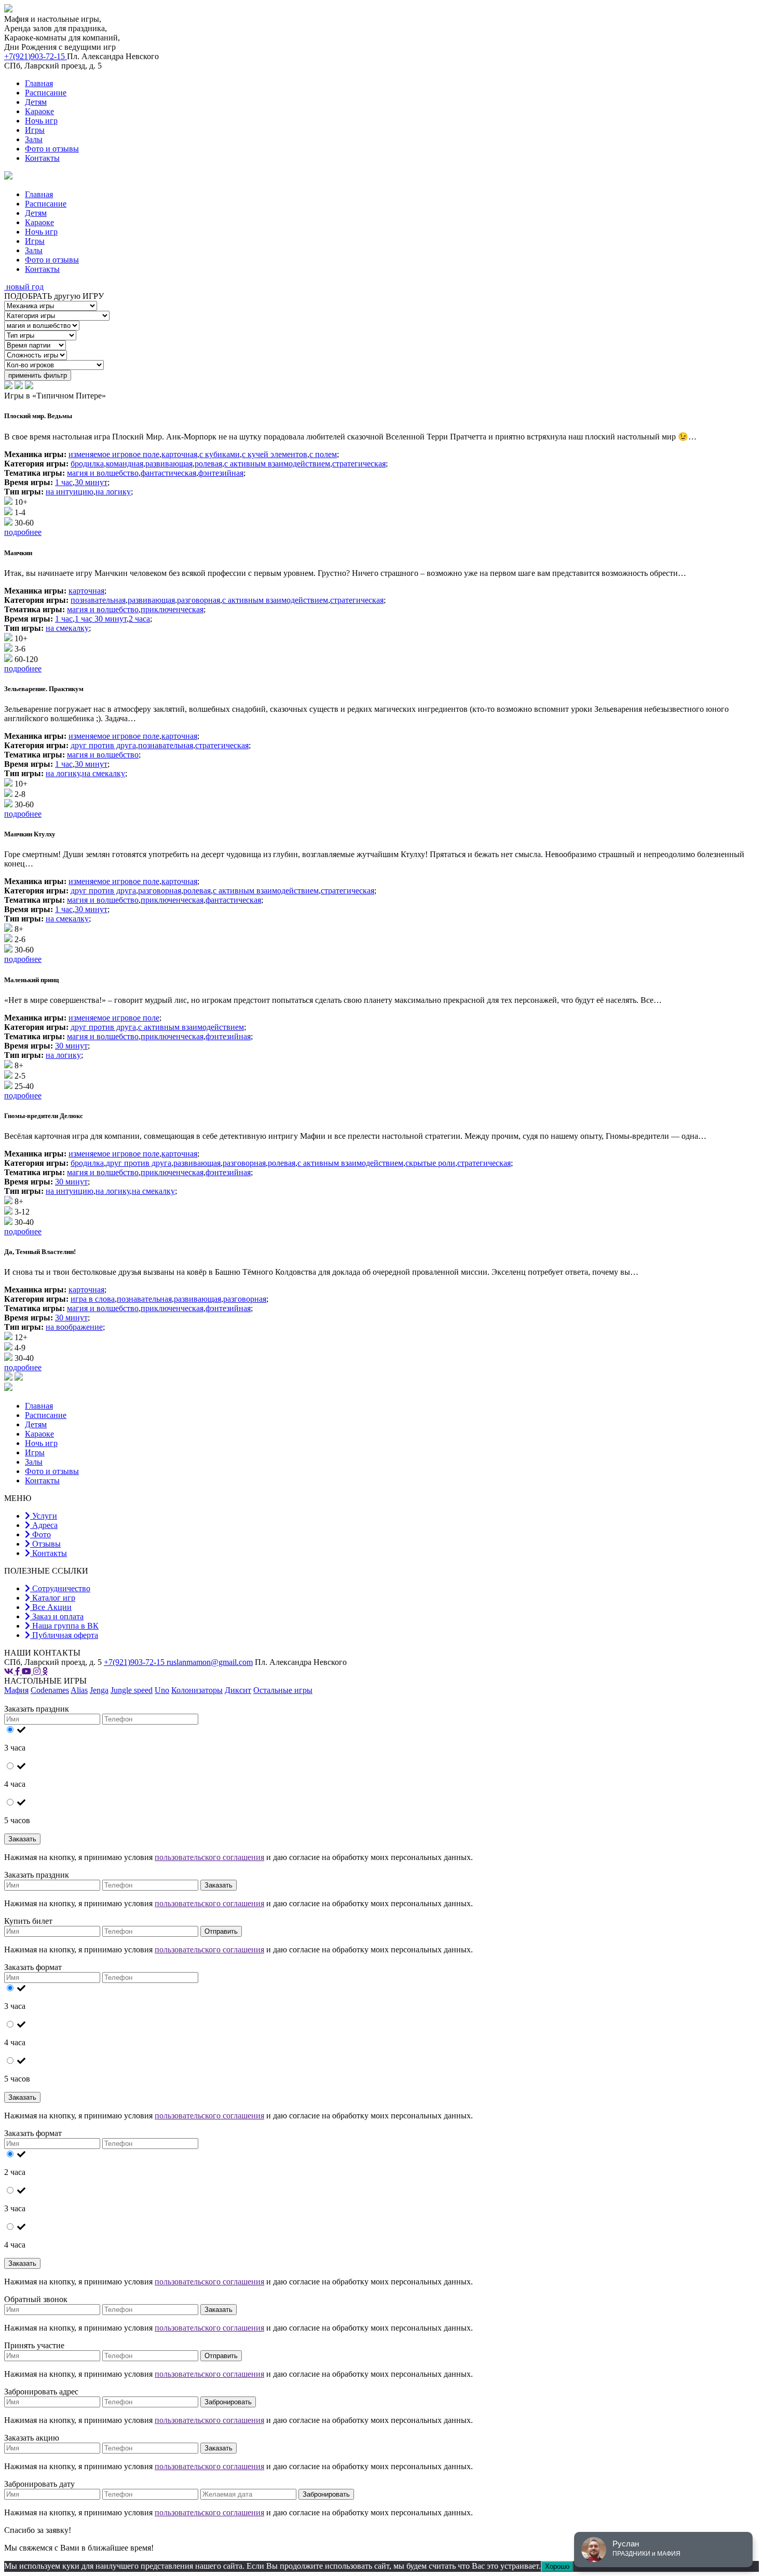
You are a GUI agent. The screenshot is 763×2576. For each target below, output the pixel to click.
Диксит (238, 1690)
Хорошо (557, 2566)
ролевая (208, 464)
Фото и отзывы (52, 149)
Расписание (46, 93)
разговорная (199, 600)
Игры (35, 130)
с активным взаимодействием (277, 464)
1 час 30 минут (101, 619)
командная (125, 464)
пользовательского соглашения (209, 1857)
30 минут (91, 482)
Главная (39, 83)
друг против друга (103, 745)
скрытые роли (430, 1163)
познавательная (98, 600)
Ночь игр (41, 121)
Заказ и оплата (57, 1616)
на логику (113, 492)
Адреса (44, 1525)
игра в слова (93, 1299)
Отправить (221, 1931)
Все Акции (51, 1607)
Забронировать (228, 2402)
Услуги (44, 1516)
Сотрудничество (60, 1588)
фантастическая (168, 473)
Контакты (42, 158)
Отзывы (45, 1544)
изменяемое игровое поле (114, 454)
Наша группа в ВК (64, 1626)
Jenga (99, 1690)
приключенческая (172, 609)
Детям (36, 102)
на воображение (74, 1327)
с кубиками (220, 454)
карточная (179, 454)
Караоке (39, 111)
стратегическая (359, 464)
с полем (323, 454)
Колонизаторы (197, 1690)
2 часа (139, 619)
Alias (79, 1690)
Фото (40, 1534)
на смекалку (67, 628)
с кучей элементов (275, 454)
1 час (64, 482)
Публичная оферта (64, 1635)
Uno (162, 1690)
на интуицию (70, 492)
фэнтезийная (221, 473)
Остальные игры (283, 1690)
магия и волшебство (103, 473)
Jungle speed (132, 1690)
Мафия (16, 1690)
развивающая (169, 464)
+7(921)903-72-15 (36, 56)
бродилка (87, 464)
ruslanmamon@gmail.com (210, 1662)
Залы (34, 139)
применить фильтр (38, 375)
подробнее (23, 532)
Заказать (22, 1839)
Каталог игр (53, 1598)
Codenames (50, 1690)
